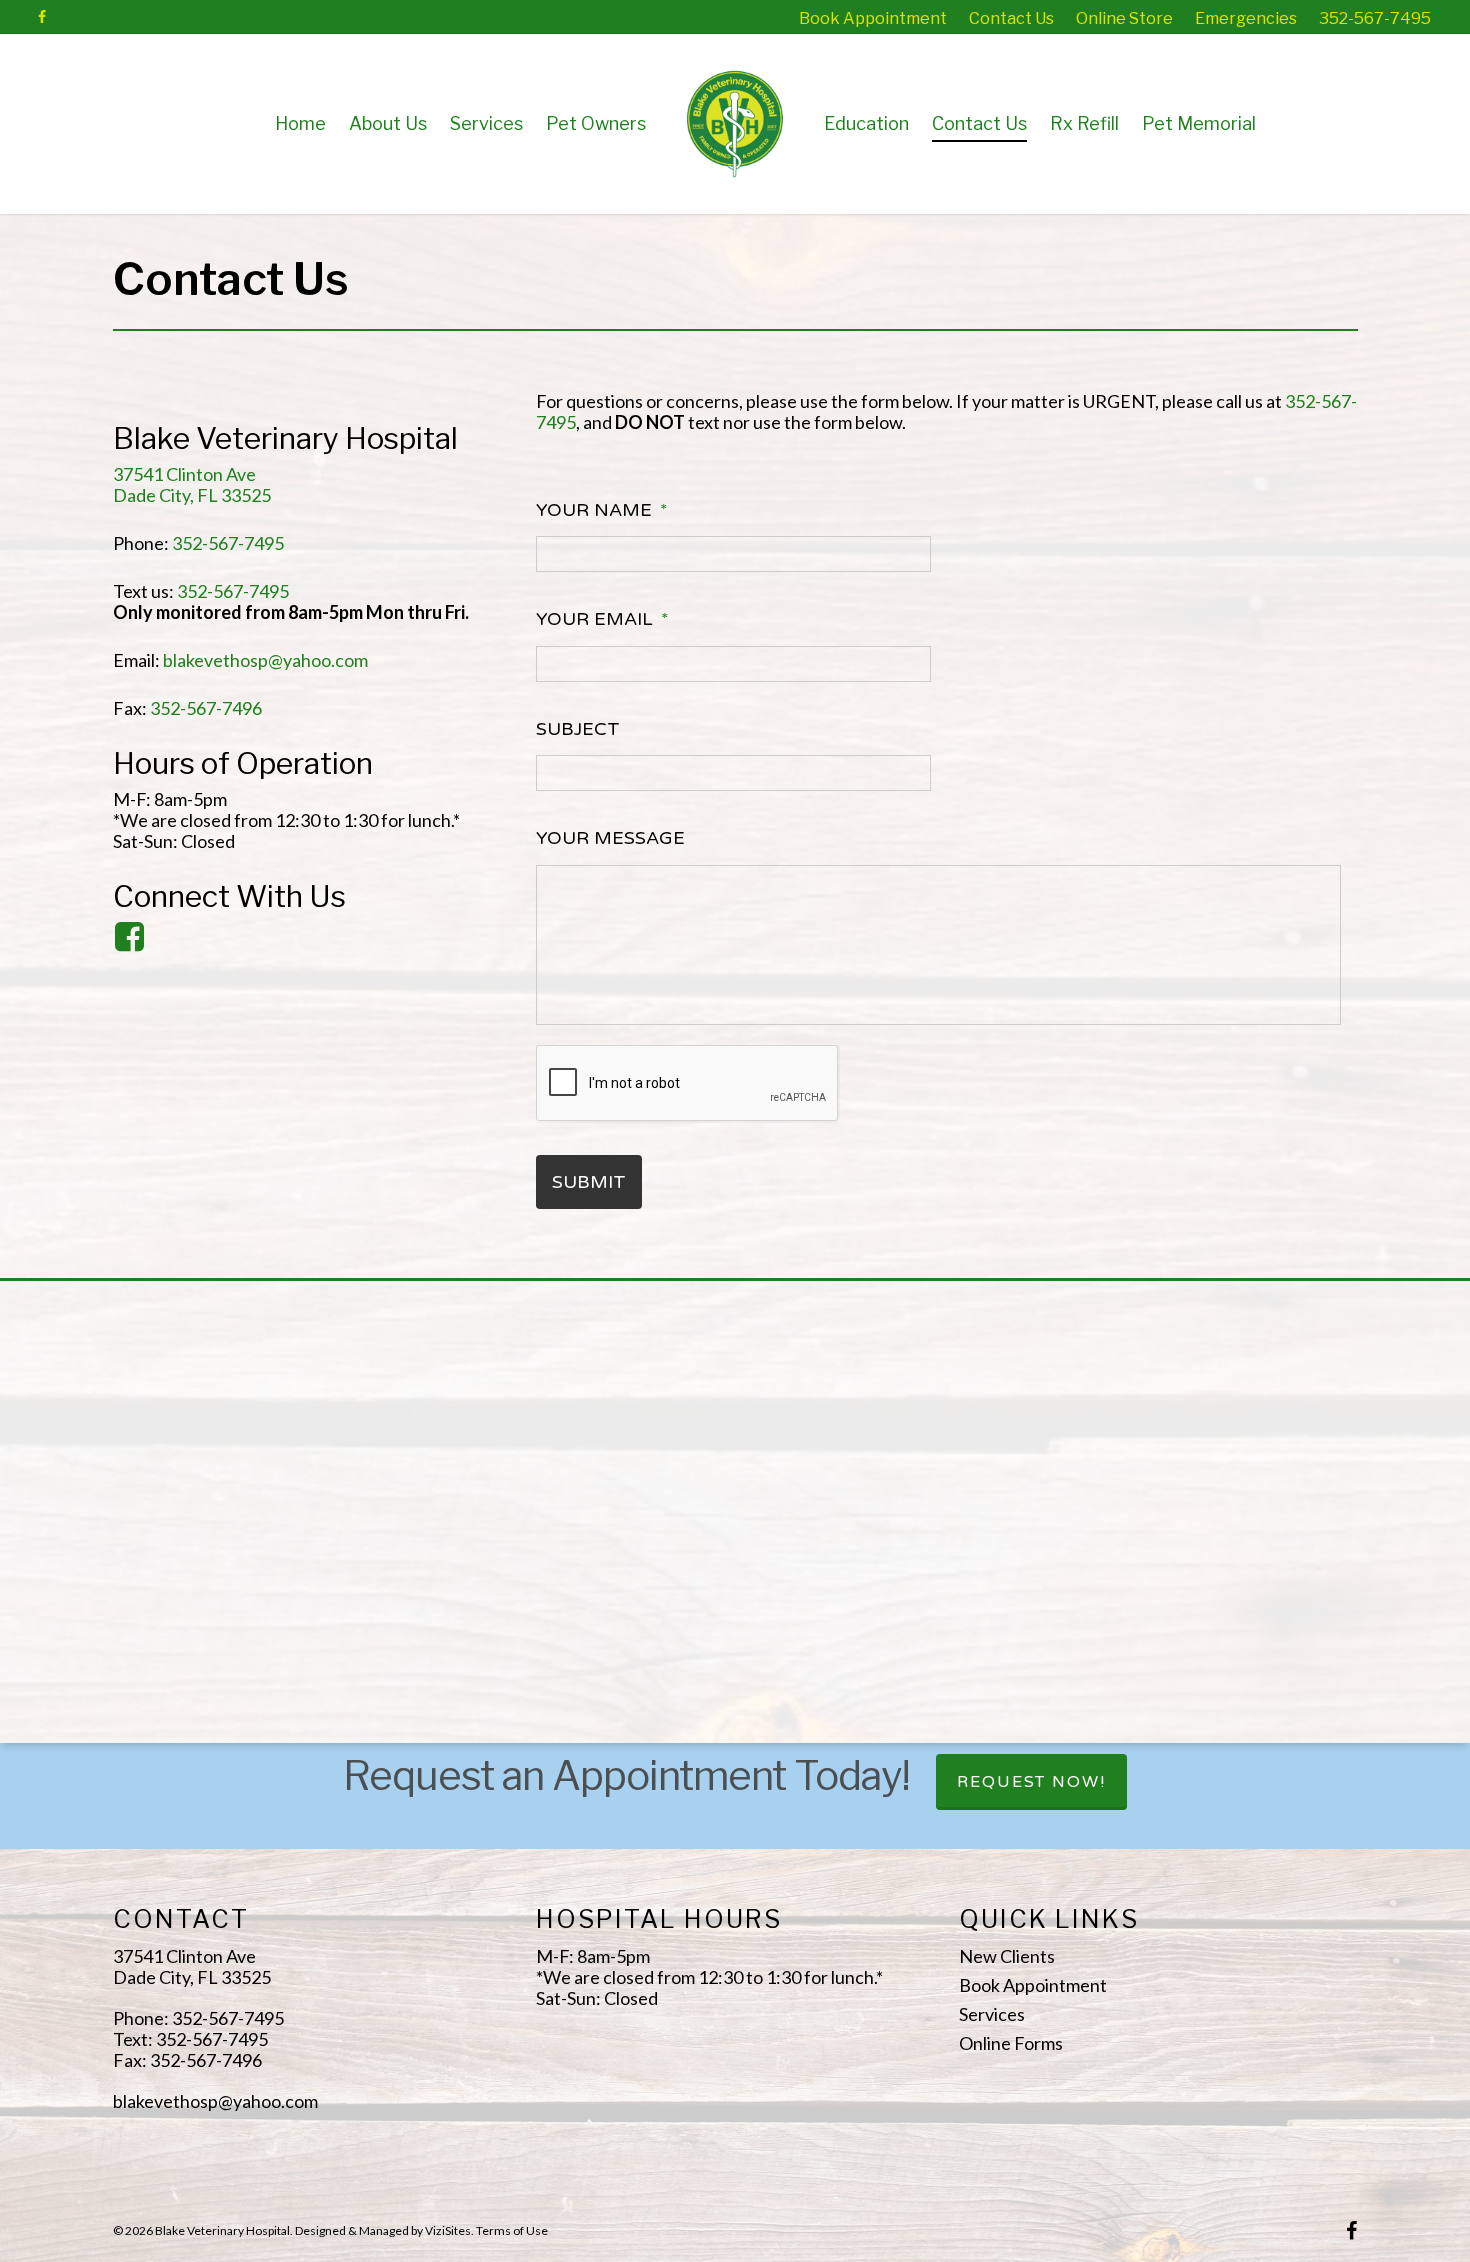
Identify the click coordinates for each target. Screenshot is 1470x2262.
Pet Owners (596, 123)
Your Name (602, 510)
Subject (578, 729)
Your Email (602, 619)
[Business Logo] (792, 123)
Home (300, 123)
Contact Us (1011, 18)
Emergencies (1246, 18)
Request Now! (1031, 1782)
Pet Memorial (1199, 123)
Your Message (610, 838)
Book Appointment (873, 18)
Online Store (1124, 18)
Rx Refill (1084, 123)
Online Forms (1011, 2043)
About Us (388, 123)
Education (866, 123)
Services (486, 123)
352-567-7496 (206, 708)
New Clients (1007, 1956)
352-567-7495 (1375, 18)
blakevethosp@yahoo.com (265, 660)
